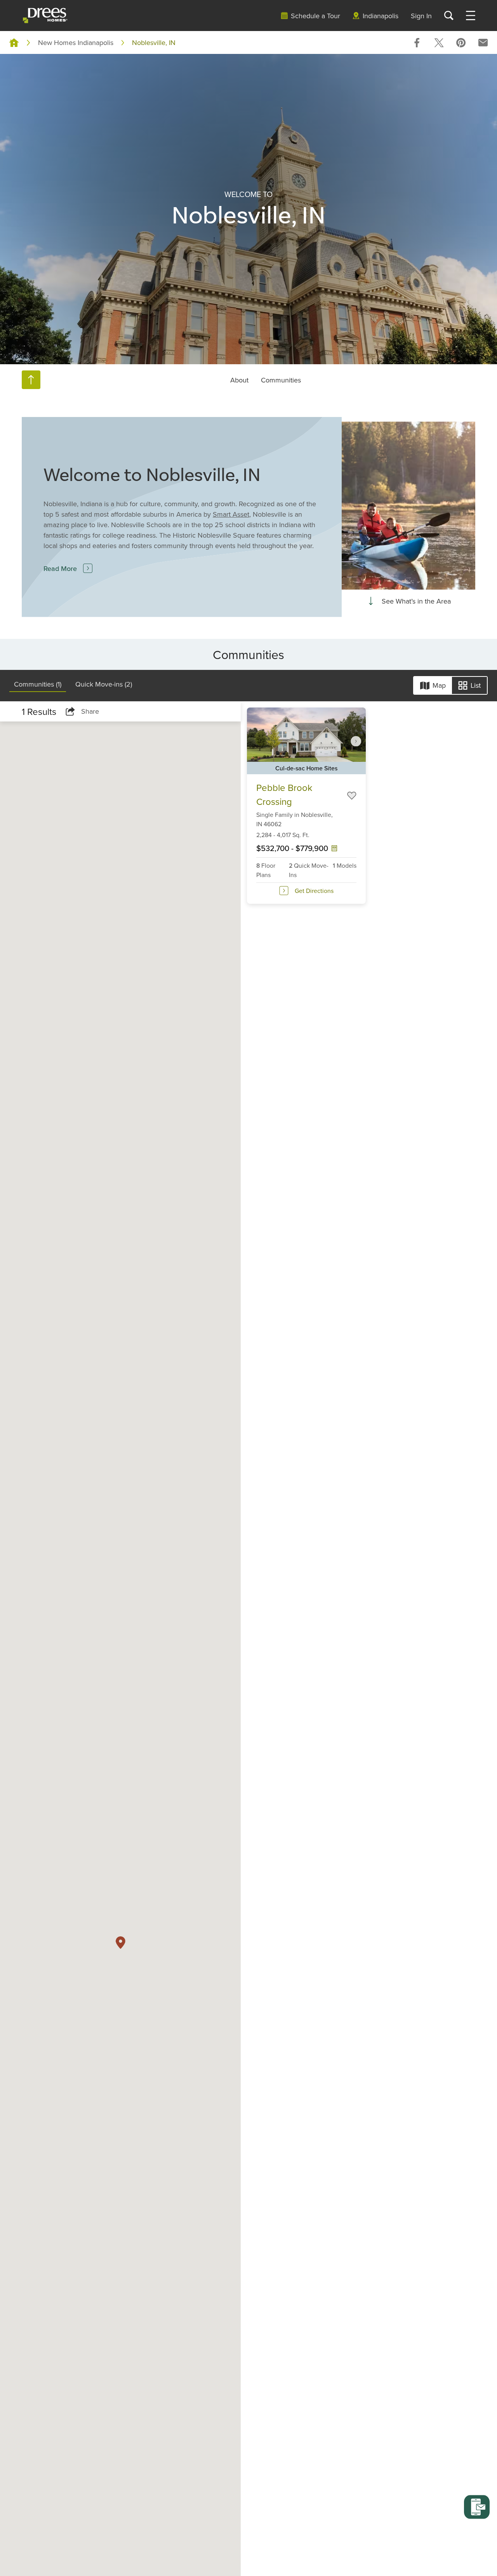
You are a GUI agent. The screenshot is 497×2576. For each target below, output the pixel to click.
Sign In (421, 16)
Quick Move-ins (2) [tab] (104, 684)
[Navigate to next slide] (356, 741)
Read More (60, 568)
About (239, 380)
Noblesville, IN (154, 42)
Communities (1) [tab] (38, 684)
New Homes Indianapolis (76, 42)
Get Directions (314, 891)
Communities (281, 380)
